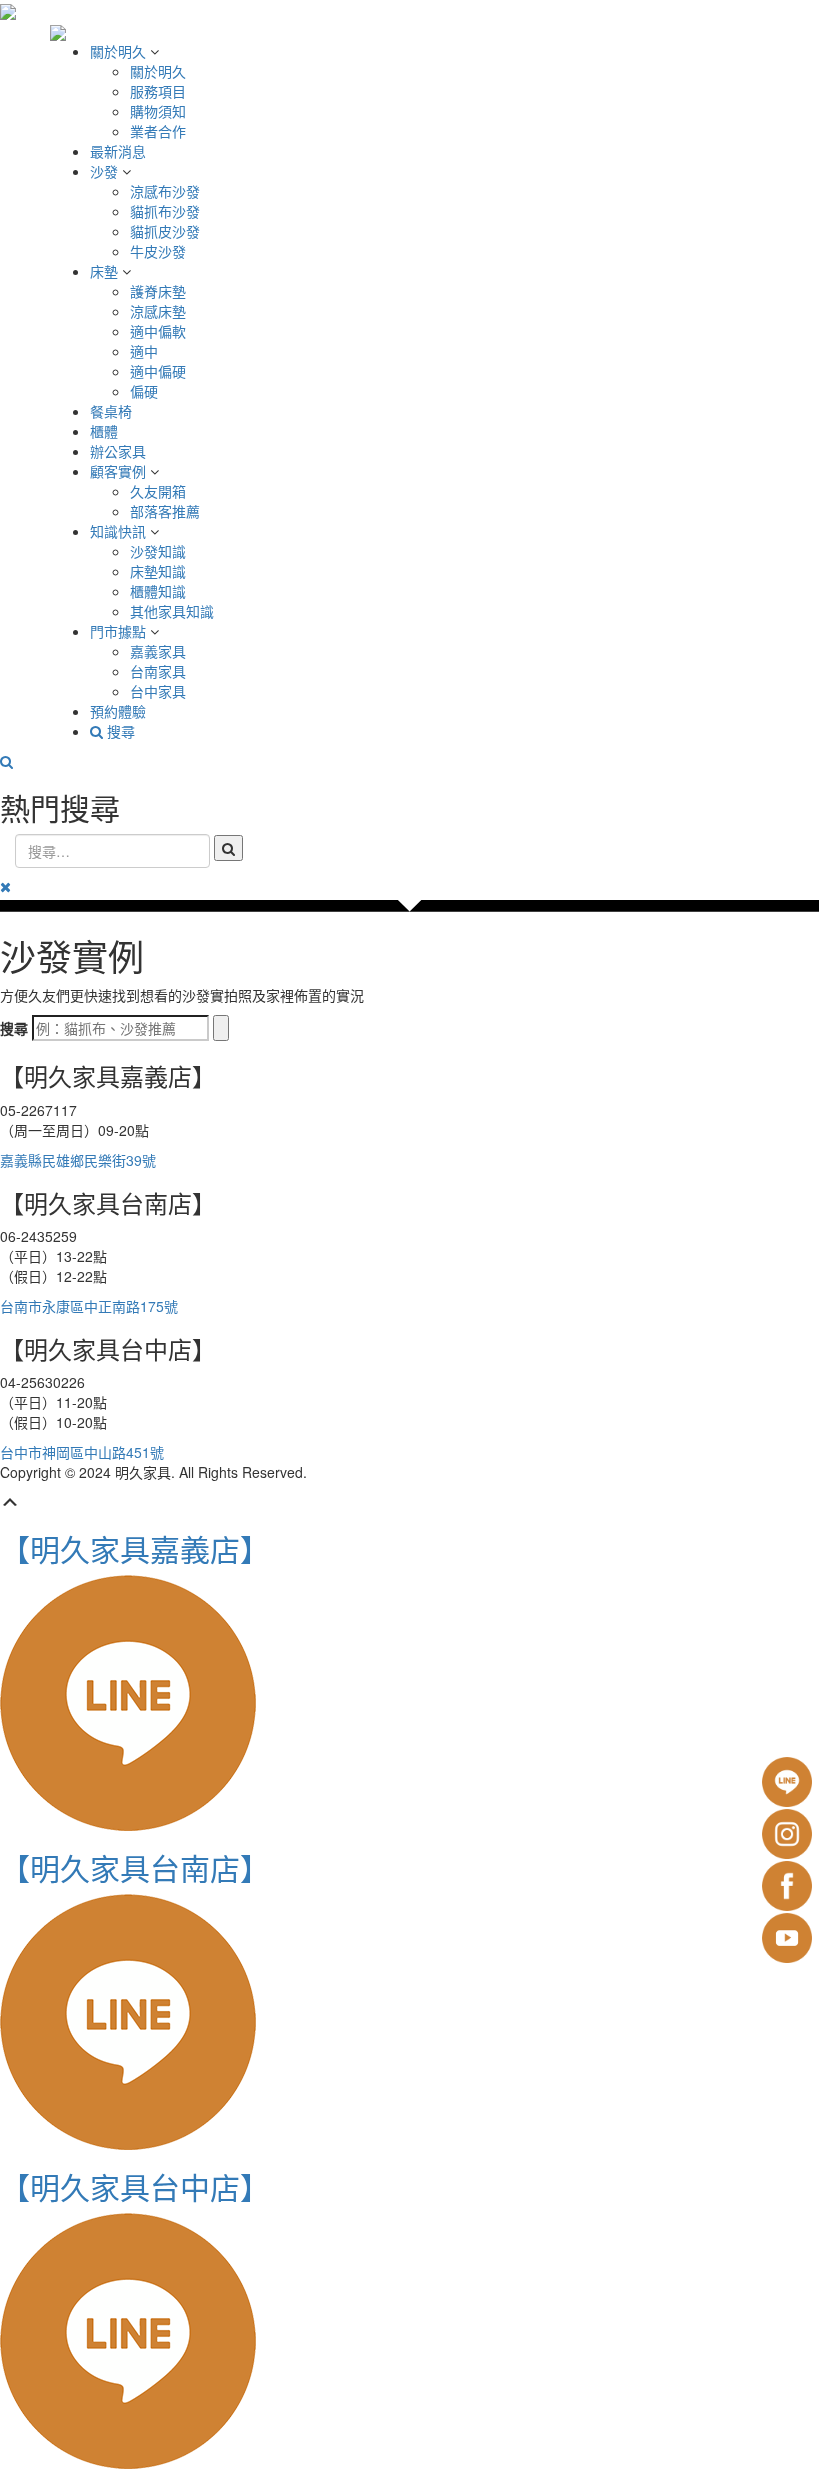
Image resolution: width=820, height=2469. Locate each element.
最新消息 (118, 151)
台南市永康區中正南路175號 (89, 1306)
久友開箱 (158, 491)
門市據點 (120, 631)
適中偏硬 (158, 371)
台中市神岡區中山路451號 (82, 1452)
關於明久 (120, 51)
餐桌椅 (111, 411)
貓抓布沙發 (165, 211)
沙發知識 (158, 551)
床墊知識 (158, 571)
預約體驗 (118, 711)
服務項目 (158, 91)
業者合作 (158, 131)
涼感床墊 (158, 311)
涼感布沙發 (165, 191)
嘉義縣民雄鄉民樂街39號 (78, 1160)
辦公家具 (118, 451)
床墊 (106, 271)
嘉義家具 (158, 651)
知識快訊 (120, 531)
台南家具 (158, 671)
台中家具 (158, 691)
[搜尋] (221, 1028)
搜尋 (119, 731)
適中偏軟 (158, 331)
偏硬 (144, 391)
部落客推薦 (165, 511)
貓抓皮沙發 (165, 231)
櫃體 (104, 431)
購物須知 (158, 111)
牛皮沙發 (158, 251)
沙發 (106, 171)
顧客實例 (120, 471)
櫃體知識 (158, 591)
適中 (144, 351)
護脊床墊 (158, 291)
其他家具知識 (172, 611)
